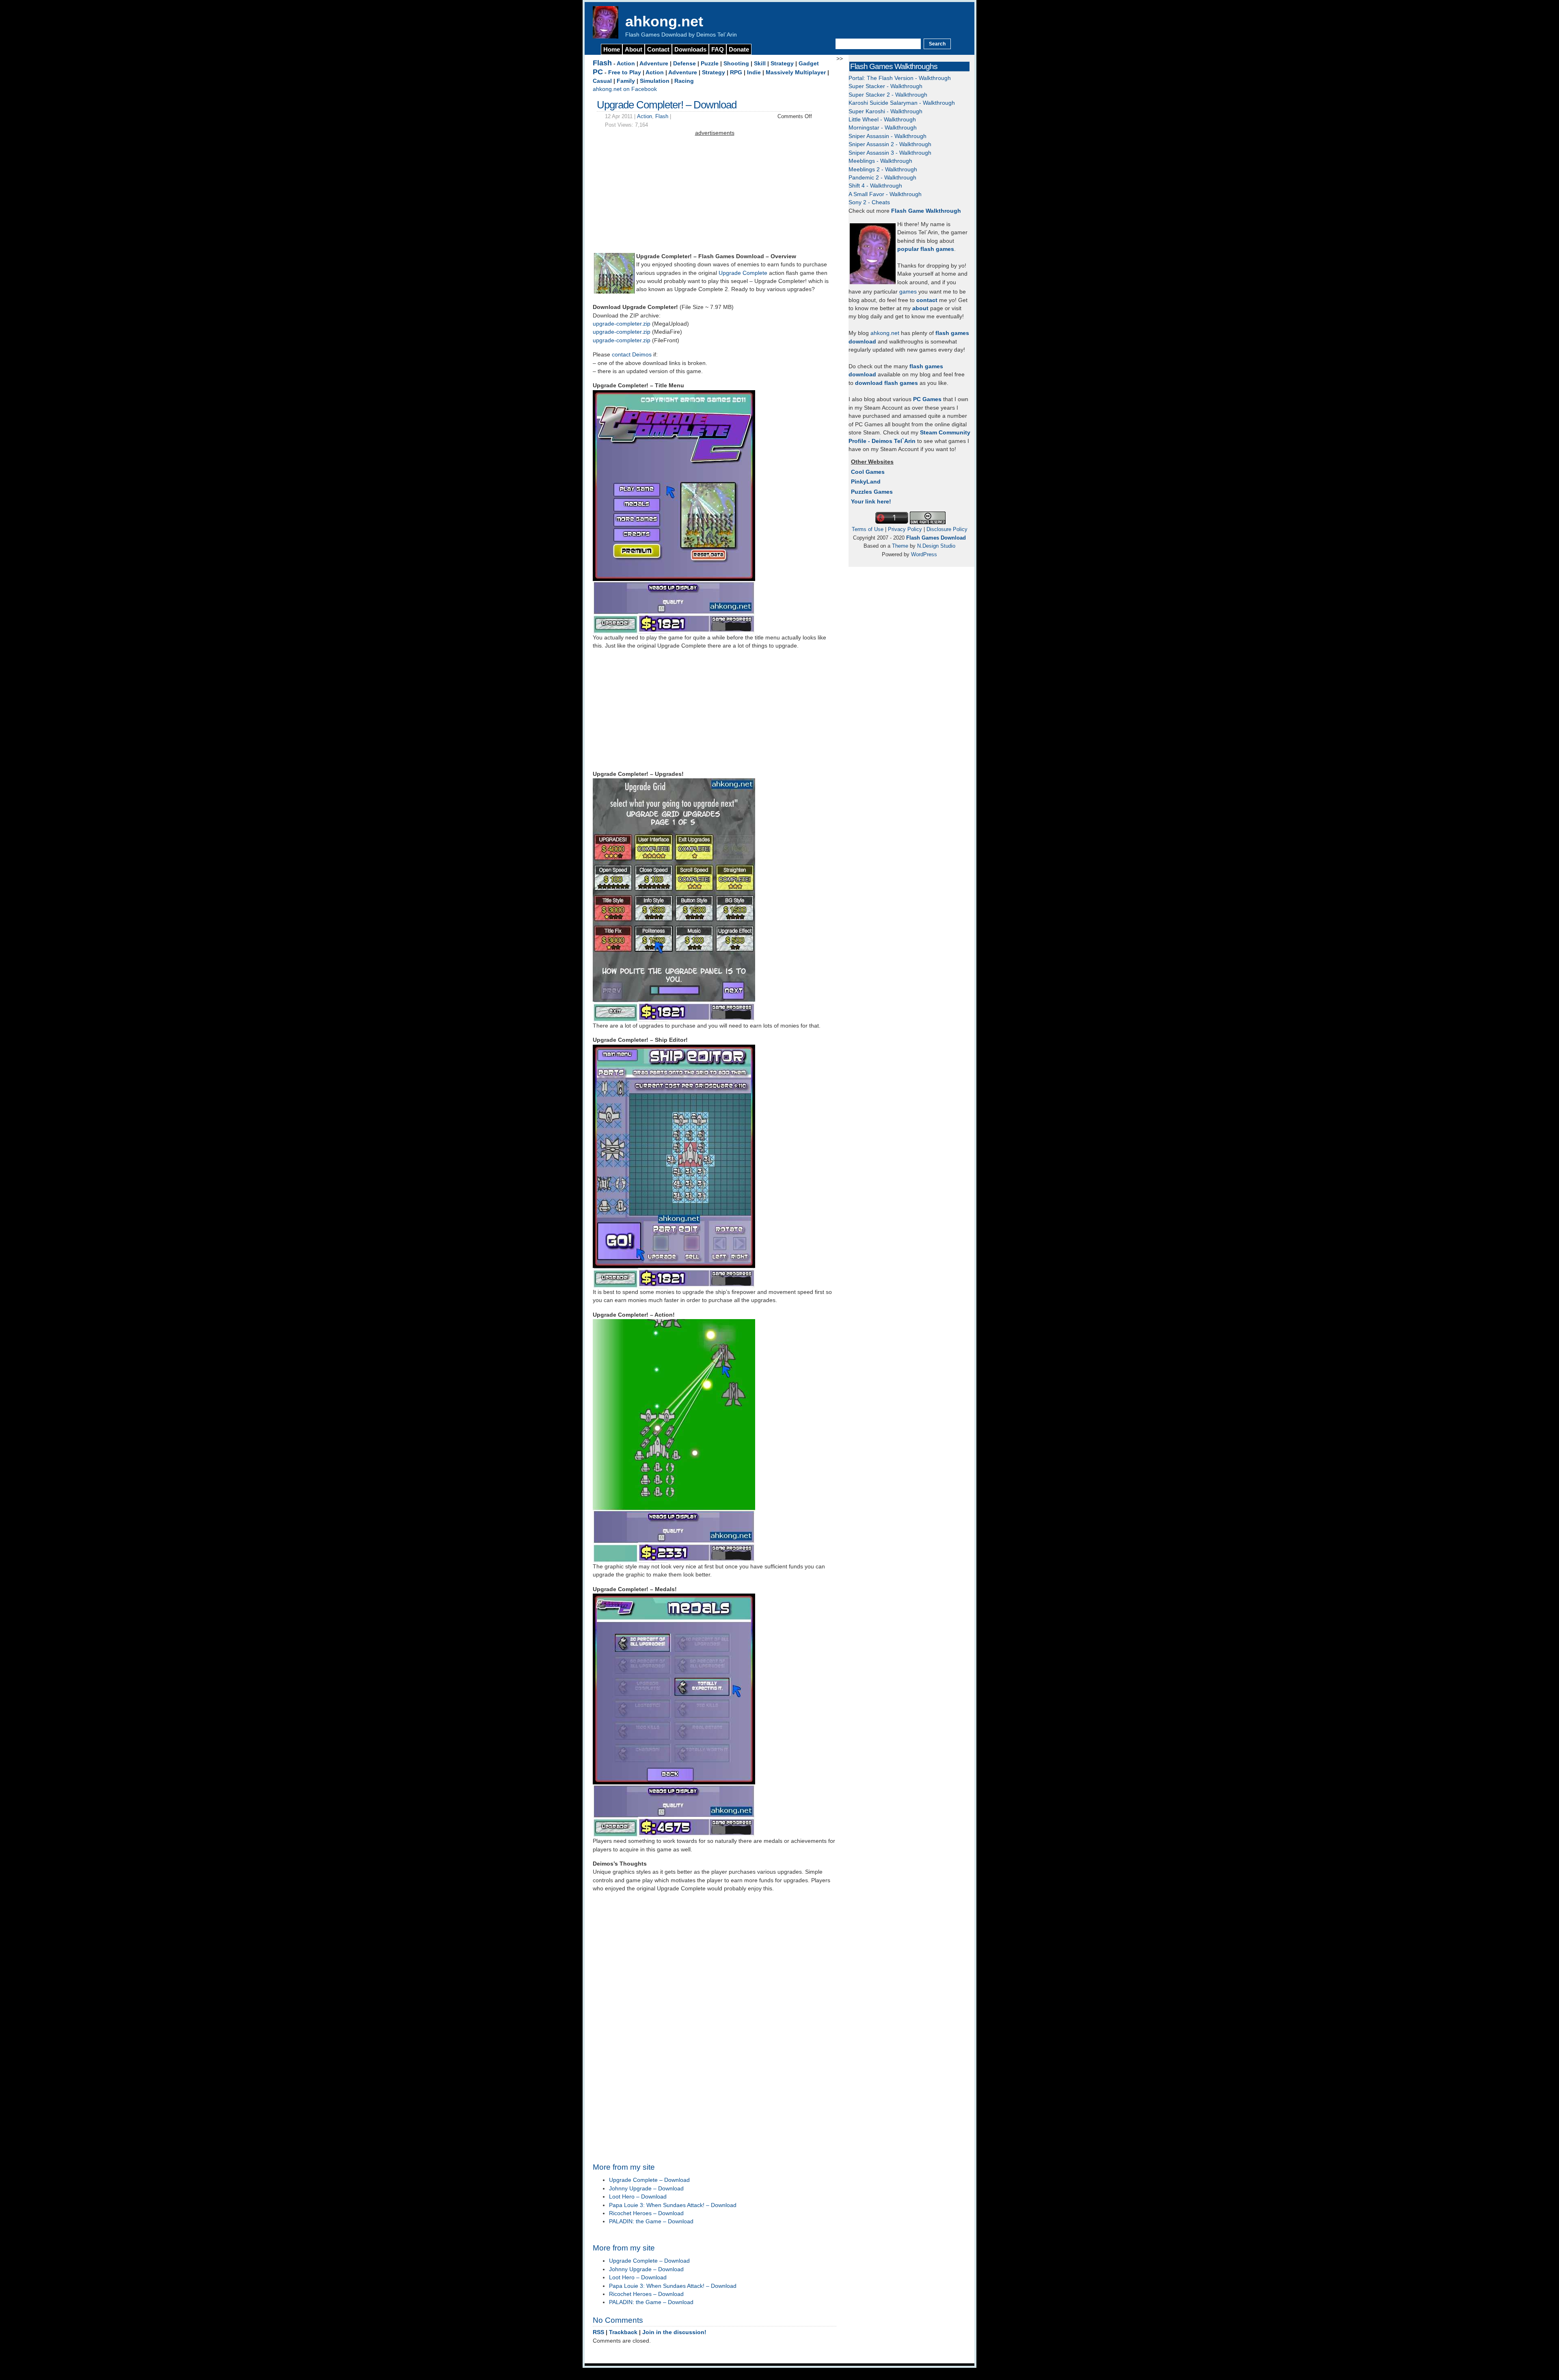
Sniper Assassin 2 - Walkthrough (890, 144)
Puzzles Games (872, 492)
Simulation (655, 81)
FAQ (718, 49)
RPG (736, 72)
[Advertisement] (715, 194)
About (634, 49)
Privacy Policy (905, 529)
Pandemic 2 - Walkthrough (882, 178)
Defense (684, 64)
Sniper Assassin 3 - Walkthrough (890, 153)
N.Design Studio (936, 546)
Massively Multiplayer (796, 72)
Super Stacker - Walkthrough (885, 86)
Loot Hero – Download (638, 2197)
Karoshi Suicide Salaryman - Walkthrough (902, 103)
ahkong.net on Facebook (625, 89)
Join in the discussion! (674, 2332)
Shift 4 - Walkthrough (875, 186)
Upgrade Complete (743, 273)
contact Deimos (632, 355)
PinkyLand (866, 482)
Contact (658, 49)
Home (612, 49)
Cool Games (868, 472)
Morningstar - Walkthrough (883, 128)
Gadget (809, 64)
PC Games (927, 399)
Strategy (782, 64)
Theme (900, 546)
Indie (754, 72)
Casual (602, 81)
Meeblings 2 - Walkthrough (883, 170)
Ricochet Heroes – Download (646, 2213)
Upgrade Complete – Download (649, 2180)
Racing (684, 81)
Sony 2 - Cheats (869, 202)
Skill (760, 64)
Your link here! (871, 502)
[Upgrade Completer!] (614, 292)
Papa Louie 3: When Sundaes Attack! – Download (673, 2205)
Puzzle (710, 64)
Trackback (623, 2332)
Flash (602, 63)
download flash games (886, 383)
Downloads (690, 49)
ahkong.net (664, 21)
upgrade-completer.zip (622, 324)
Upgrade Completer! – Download (667, 105)
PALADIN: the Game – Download (651, 2221)
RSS (598, 2332)
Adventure (654, 64)
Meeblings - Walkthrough (880, 161)
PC (598, 72)
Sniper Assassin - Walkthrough (887, 136)
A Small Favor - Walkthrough (885, 194)
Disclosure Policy (947, 529)
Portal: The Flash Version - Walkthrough (900, 78)
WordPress (924, 554)
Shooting (736, 64)
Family (626, 81)
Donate (739, 49)
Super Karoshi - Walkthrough (885, 111)
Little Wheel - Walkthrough (882, 120)
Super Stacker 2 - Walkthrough (888, 95)
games (908, 292)
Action (626, 64)
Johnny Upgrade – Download (646, 2189)
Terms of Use (868, 529)
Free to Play (625, 72)
